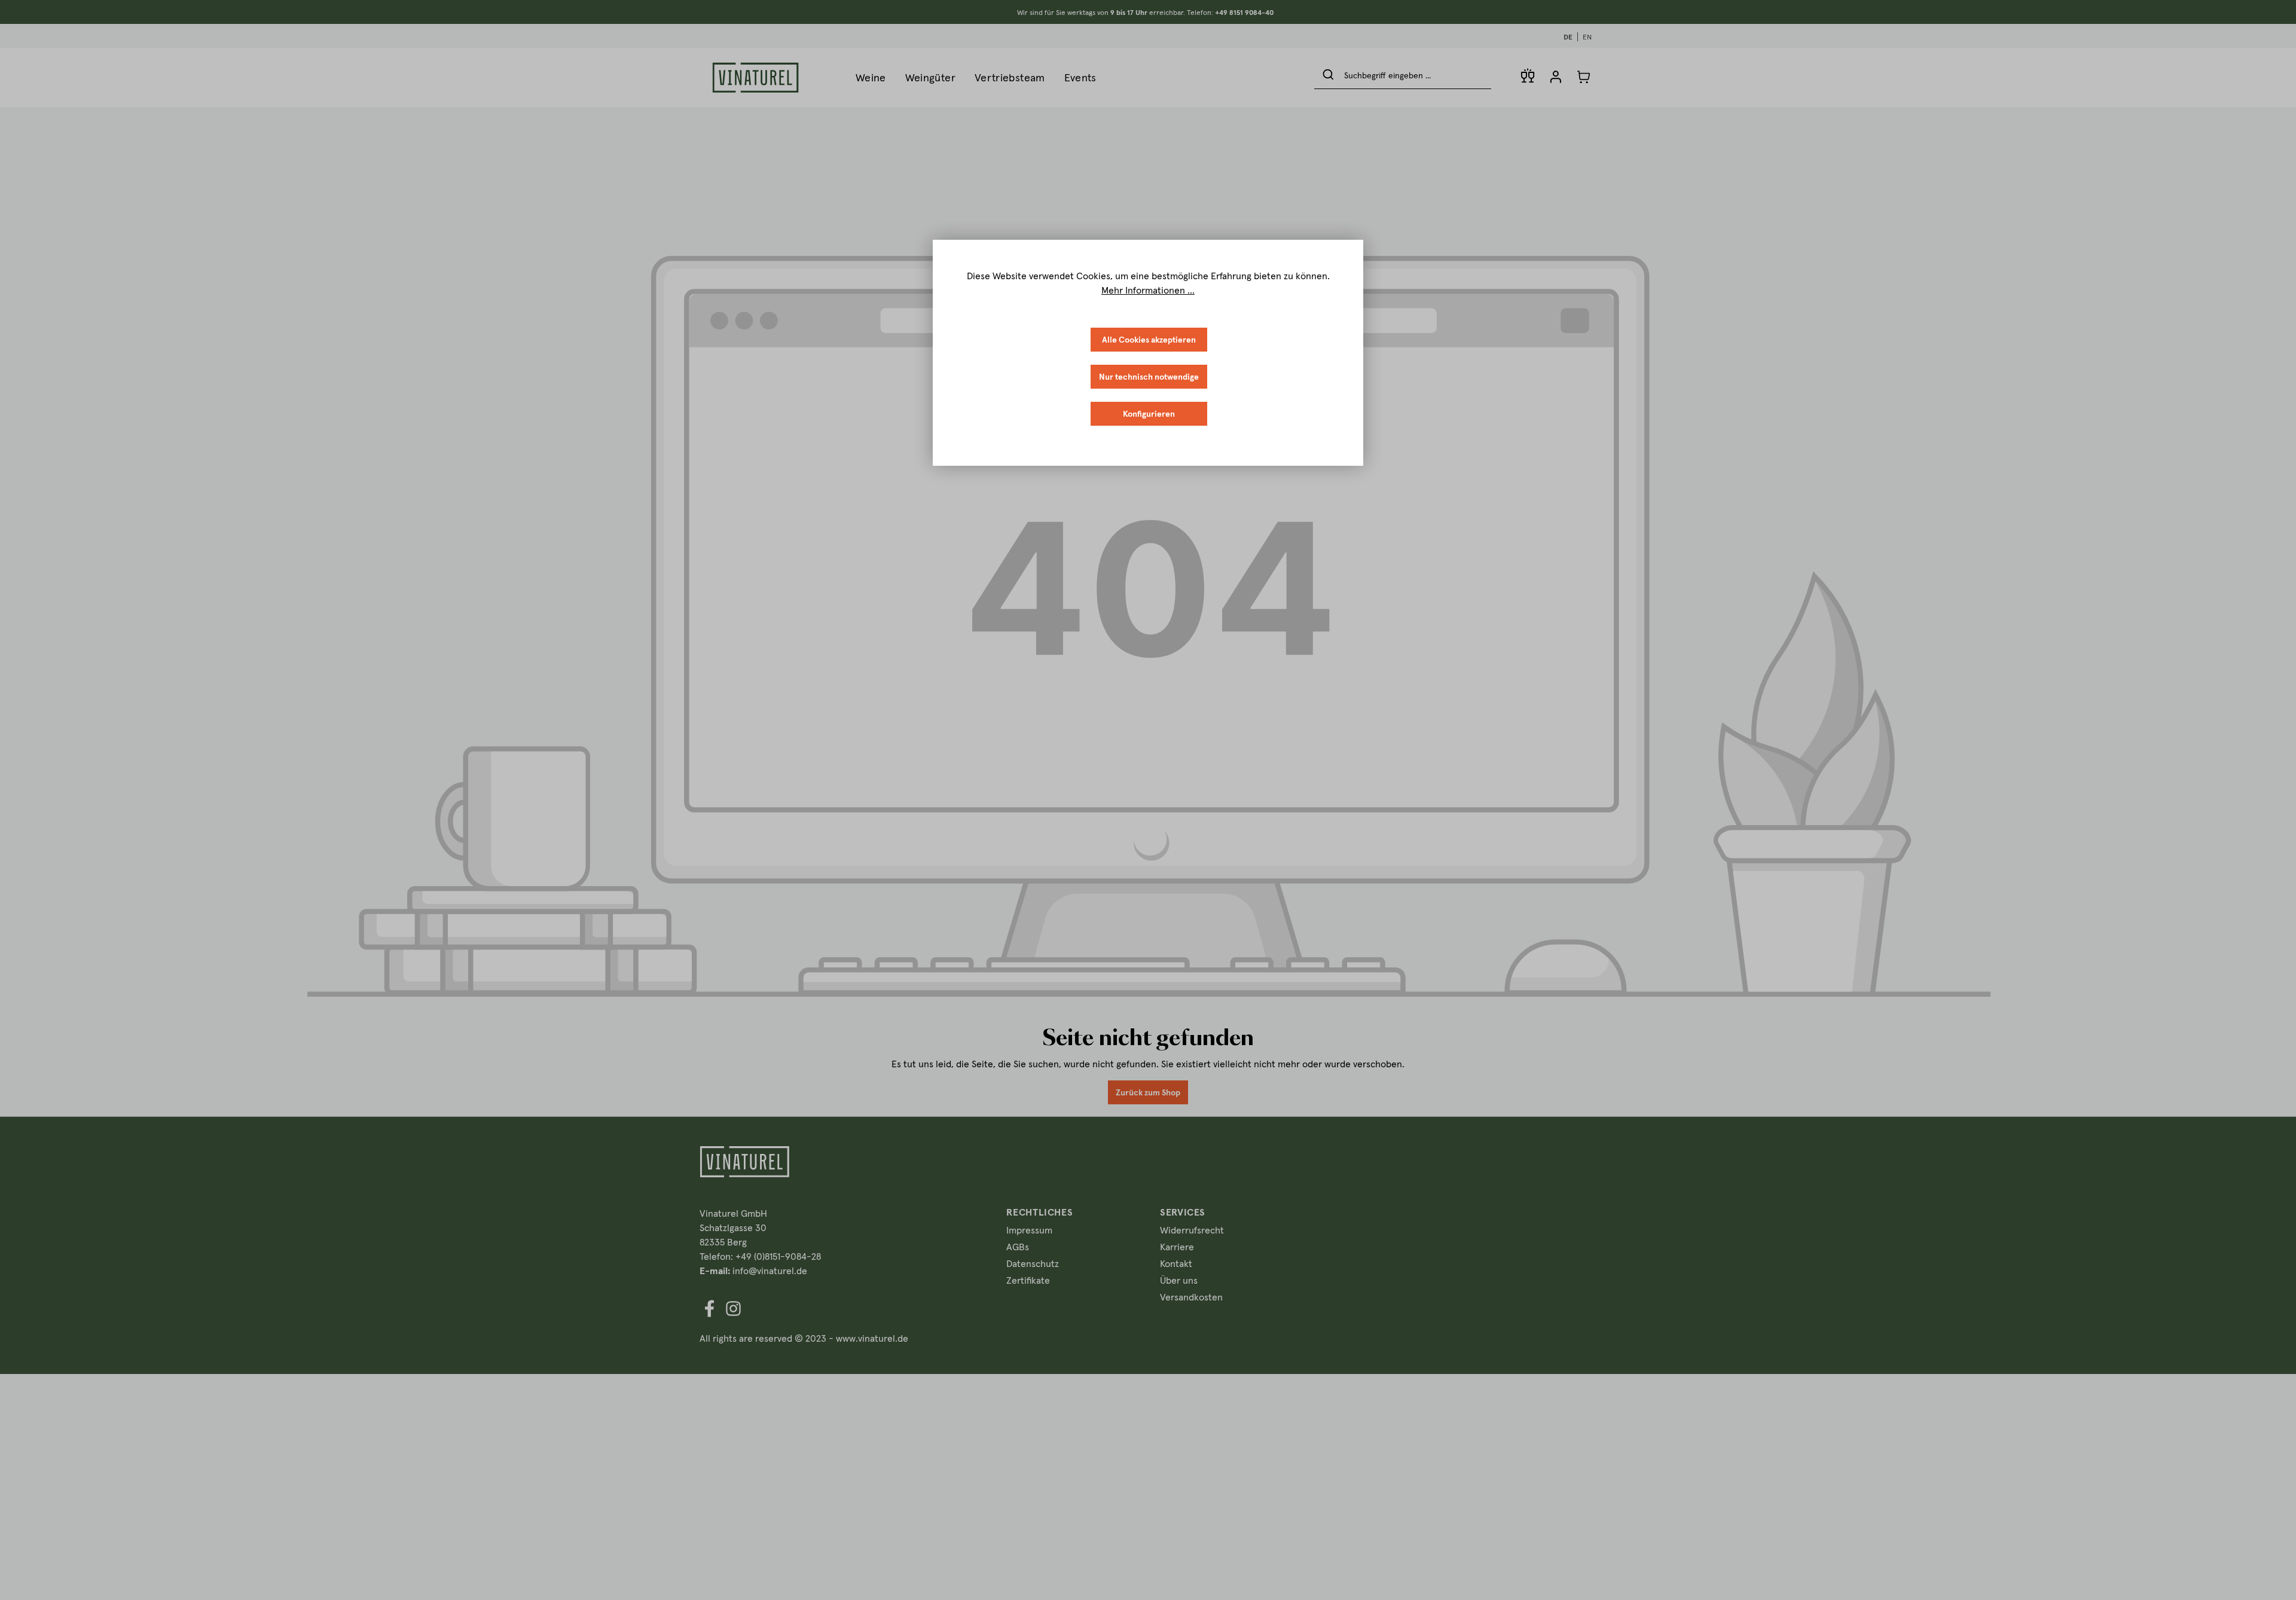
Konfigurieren (1149, 414)
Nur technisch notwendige (1149, 377)
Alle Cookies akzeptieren (1149, 340)
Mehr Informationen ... (1148, 290)
